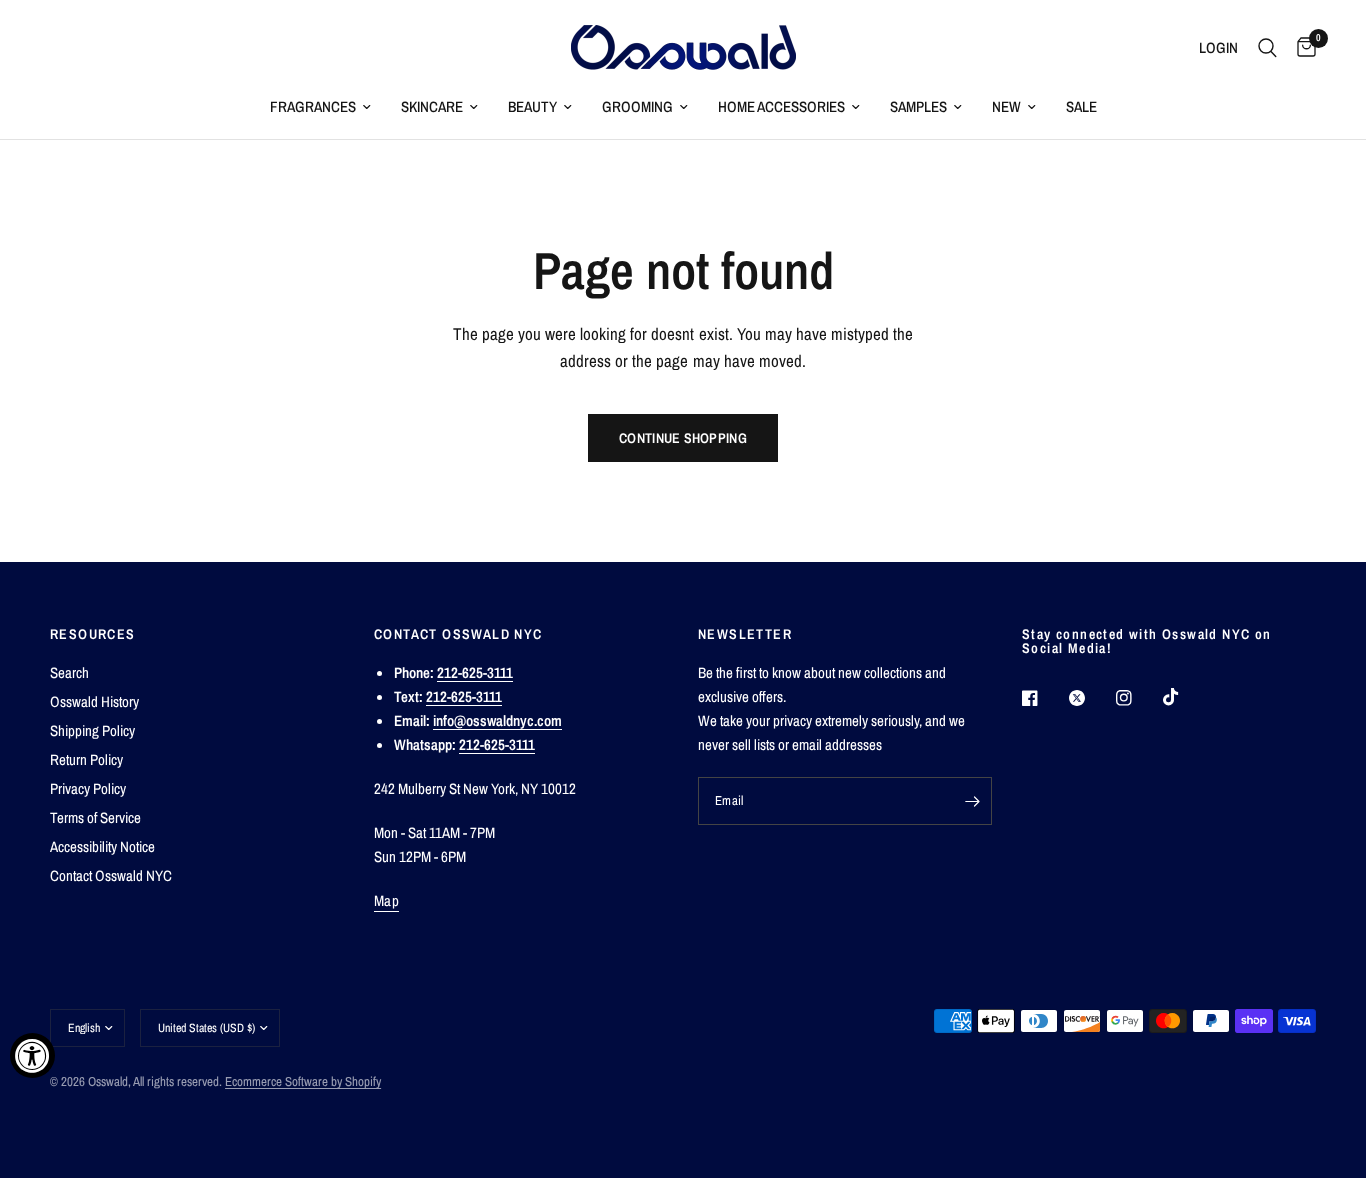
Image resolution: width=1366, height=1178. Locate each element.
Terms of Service (95, 817)
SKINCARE (432, 106)
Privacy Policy (88, 788)
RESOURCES (93, 634)
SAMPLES (918, 106)
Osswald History (94, 701)
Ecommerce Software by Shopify (303, 1081)
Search (69, 672)
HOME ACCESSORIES (781, 106)
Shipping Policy (92, 730)
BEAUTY (532, 106)
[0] (1301, 47)
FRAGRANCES (313, 106)
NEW (1006, 106)
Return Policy (86, 759)
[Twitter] (1091, 698)
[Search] (1267, 47)
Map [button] (386, 900)
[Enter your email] (972, 801)
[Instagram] (1138, 698)
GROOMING (637, 106)
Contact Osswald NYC (111, 875)
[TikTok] (1185, 697)
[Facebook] (1044, 698)
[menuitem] (320, 107)
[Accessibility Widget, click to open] (32, 1055)
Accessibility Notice (102, 846)
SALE (1081, 106)
